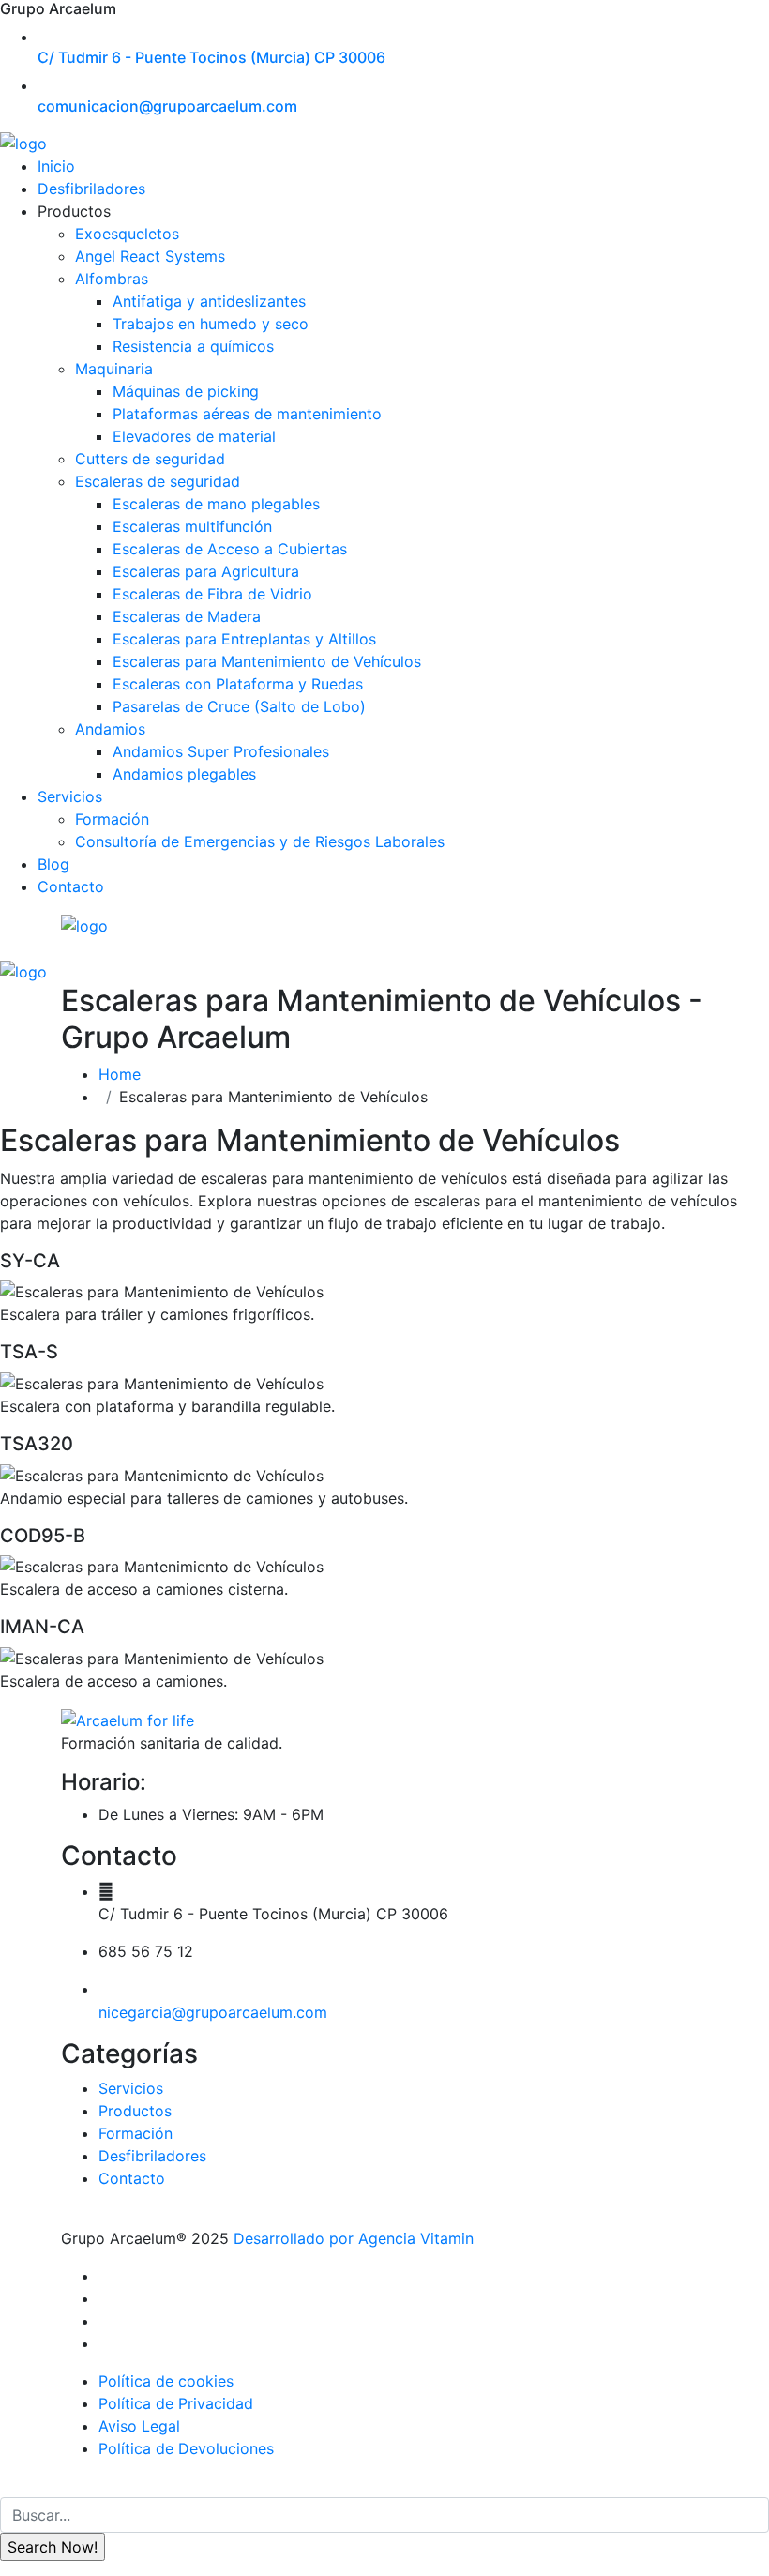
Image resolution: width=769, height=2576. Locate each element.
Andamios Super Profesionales (221, 751)
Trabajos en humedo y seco (211, 324)
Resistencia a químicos (193, 346)
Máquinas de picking (186, 391)
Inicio (56, 166)
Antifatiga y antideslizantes (209, 301)
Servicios (70, 796)
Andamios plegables (184, 774)
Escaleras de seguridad (158, 481)
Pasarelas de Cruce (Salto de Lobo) (239, 706)
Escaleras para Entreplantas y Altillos (244, 639)
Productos (135, 2111)
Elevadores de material (194, 436)
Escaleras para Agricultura (206, 571)
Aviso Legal (139, 2426)
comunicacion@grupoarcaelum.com (167, 106)
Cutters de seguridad (150, 459)
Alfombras (112, 279)
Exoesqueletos (127, 234)
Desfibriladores (91, 189)
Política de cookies (166, 2381)
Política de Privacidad (176, 2403)
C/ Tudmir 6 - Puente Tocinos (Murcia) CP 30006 (211, 57)
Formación (112, 819)
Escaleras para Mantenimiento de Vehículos (267, 661)
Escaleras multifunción (192, 526)
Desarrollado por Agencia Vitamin (351, 2238)
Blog (53, 864)
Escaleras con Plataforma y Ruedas (238, 684)
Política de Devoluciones (186, 2448)
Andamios (110, 729)
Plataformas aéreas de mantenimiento (247, 414)
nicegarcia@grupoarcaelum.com (213, 2012)
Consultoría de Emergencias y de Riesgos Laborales (260, 841)
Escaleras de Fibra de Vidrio (212, 594)
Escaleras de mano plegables (216, 504)
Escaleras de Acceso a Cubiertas (230, 549)
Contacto (71, 886)
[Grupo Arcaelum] (23, 143)
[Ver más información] (104, 2276)
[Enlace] (128, 1719)
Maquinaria (114, 369)
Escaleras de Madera (187, 616)
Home (124, 1074)
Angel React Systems (150, 256)
